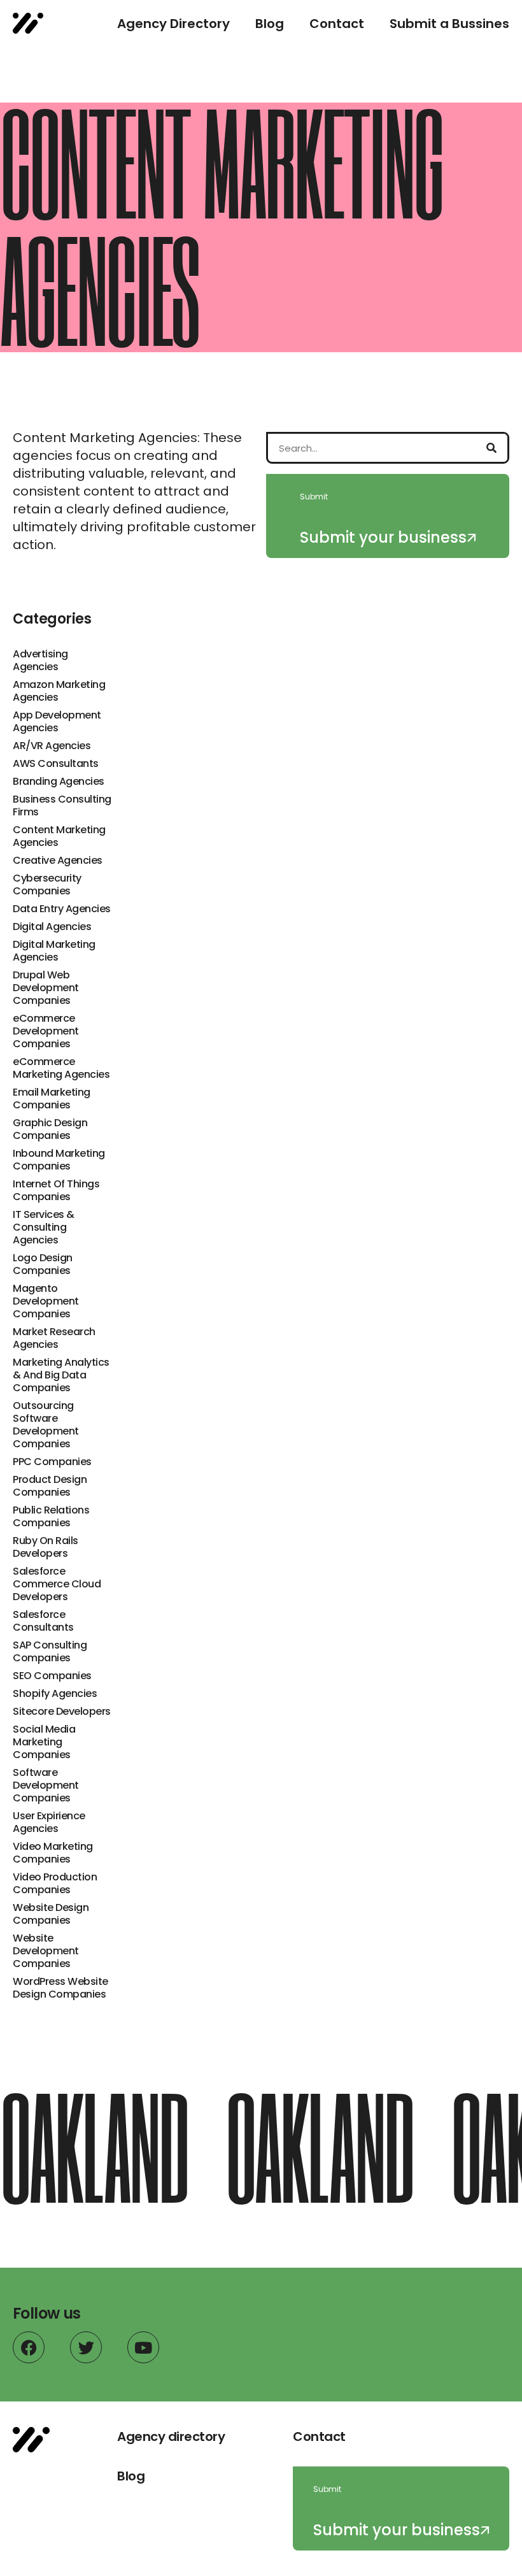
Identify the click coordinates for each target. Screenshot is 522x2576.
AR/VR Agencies (52, 746)
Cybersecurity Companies (47, 885)
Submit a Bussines (449, 24)
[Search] (491, 448)
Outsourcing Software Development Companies (46, 1425)
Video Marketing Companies (53, 1853)
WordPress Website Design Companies (60, 1988)
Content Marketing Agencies (59, 836)
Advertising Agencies (40, 661)
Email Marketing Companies (52, 1099)
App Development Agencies (57, 722)
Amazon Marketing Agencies (59, 691)
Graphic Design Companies (50, 1129)
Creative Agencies (58, 861)
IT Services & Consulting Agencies (44, 1227)
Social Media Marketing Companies (44, 1742)
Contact (337, 24)
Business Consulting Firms (62, 806)
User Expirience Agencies (49, 1822)
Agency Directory (173, 24)
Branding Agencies (59, 782)
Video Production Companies (55, 1884)
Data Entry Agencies (62, 909)
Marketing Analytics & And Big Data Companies (61, 1375)
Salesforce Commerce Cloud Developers (57, 1584)
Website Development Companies (46, 1951)
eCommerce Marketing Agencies (61, 1068)
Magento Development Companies (46, 1301)
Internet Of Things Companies (56, 1191)
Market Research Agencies (54, 1338)
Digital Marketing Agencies (54, 951)
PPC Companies (52, 1462)
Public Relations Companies (51, 1517)
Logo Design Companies (43, 1264)
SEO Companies (52, 1676)
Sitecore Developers (62, 1712)
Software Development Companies (46, 1785)
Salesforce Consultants (43, 1621)
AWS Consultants (56, 764)
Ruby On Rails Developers (46, 1547)
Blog (270, 24)
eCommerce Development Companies (46, 1031)
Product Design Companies (50, 1486)
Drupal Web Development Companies (46, 988)
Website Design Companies (51, 1914)
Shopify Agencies (55, 1694)
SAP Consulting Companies (50, 1652)
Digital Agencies (52, 927)
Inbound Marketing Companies (59, 1160)
